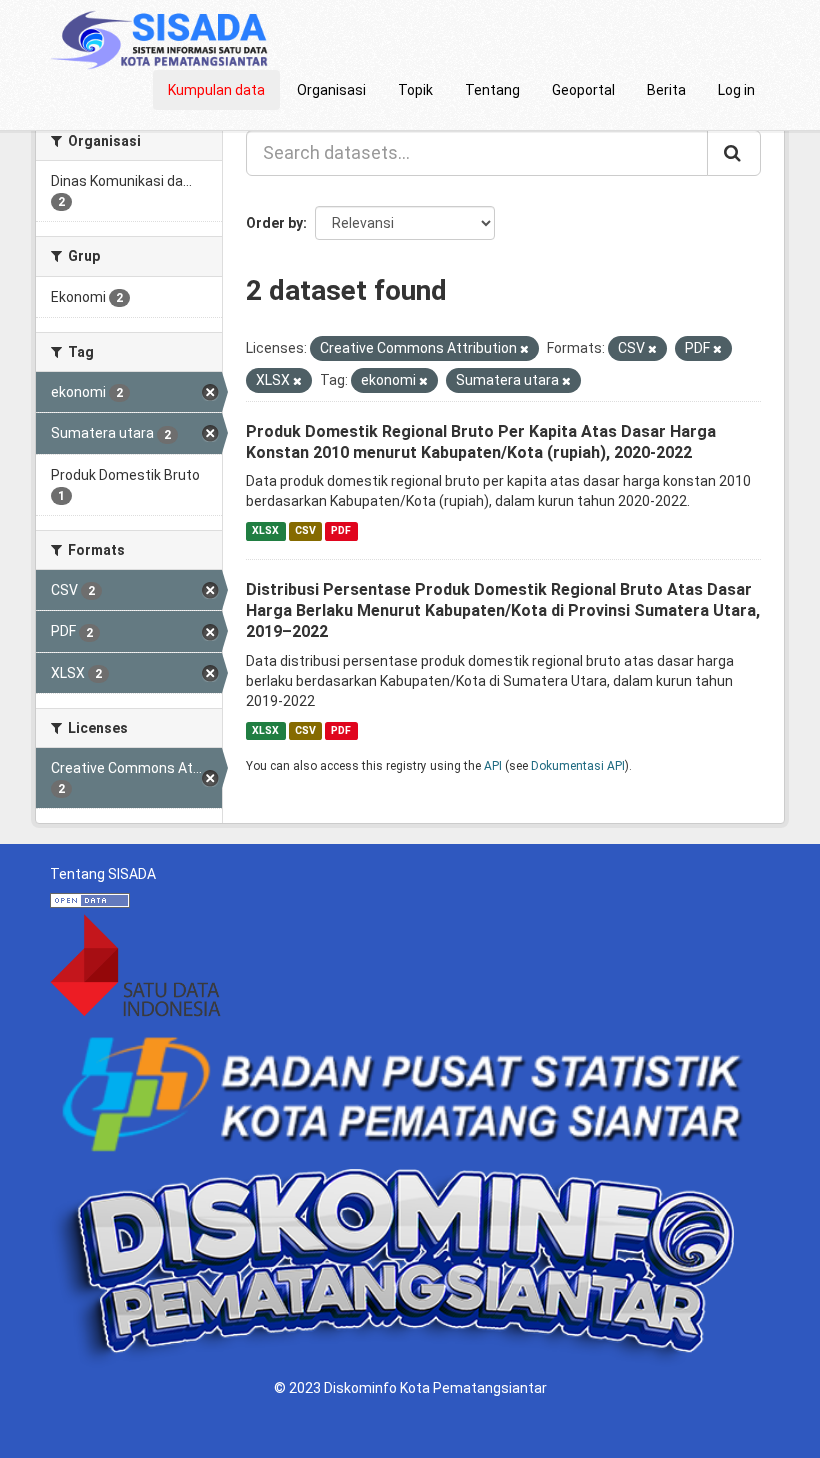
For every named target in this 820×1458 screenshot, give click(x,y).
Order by (274, 223)
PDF (341, 530)
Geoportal (583, 90)
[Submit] (734, 153)
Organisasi (331, 90)
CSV (305, 530)
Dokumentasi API (578, 766)
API (493, 766)
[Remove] (524, 349)
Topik (415, 90)
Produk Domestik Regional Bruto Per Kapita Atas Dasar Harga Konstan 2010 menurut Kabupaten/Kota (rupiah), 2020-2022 (481, 442)
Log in (736, 90)
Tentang (492, 90)
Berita (666, 90)
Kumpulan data (216, 90)
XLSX (265, 530)
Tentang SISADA (103, 874)
